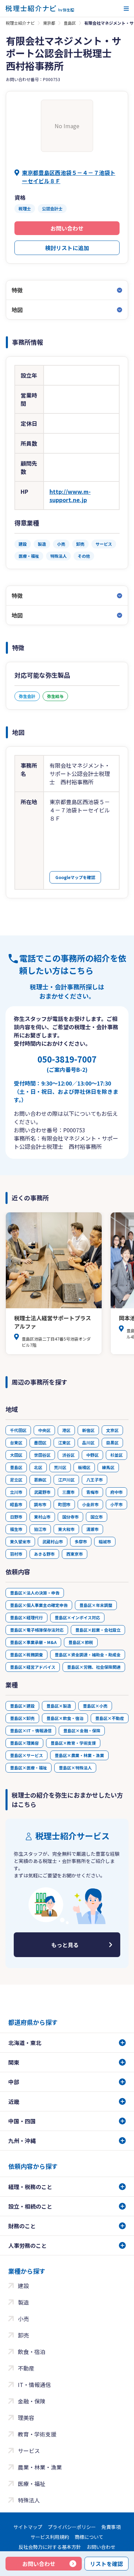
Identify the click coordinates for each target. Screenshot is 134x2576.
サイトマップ (28, 2527)
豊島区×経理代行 (26, 1617)
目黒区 (112, 1442)
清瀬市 (92, 1529)
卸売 (23, 2335)
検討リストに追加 (67, 248)
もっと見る (65, 1945)
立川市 (16, 1492)
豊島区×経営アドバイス (33, 1667)
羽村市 (16, 1554)
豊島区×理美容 (24, 1743)
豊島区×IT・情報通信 (31, 1730)
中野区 (92, 1455)
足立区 (16, 1480)
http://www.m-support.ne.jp (70, 496)
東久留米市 (20, 1541)
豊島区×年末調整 (96, 1605)
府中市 (116, 1492)
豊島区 (70, 23)
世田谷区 (42, 1455)
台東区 (16, 1442)
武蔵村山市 (53, 1541)
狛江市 (40, 1529)
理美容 (26, 2418)
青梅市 (92, 1492)
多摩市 (81, 1541)
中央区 (44, 1430)
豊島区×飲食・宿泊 (65, 1718)
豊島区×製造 (59, 1706)
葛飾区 (40, 1480)
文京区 (112, 1430)
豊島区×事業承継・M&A (33, 1642)
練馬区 (108, 1467)
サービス (29, 2451)
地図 (17, 310)
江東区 (64, 1442)
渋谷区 (68, 1455)
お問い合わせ (67, 228)
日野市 (16, 1517)
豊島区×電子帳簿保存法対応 (37, 1630)
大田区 (16, 1455)
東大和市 (66, 1529)
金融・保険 (32, 2401)
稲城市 (105, 1541)
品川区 (88, 1442)
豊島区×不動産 (110, 1718)
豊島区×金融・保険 (82, 1730)
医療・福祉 (32, 2484)
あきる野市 (44, 1554)
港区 (66, 1430)
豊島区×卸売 (22, 1718)
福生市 (16, 1529)
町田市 (64, 1504)
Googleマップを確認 (75, 877)
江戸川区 (66, 1480)
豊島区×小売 (95, 1706)
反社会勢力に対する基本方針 (50, 2547)
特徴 (17, 290)
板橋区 (84, 1467)
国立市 (97, 1517)
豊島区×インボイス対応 (77, 1617)
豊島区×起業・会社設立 (98, 1630)
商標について (89, 2537)
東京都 (49, 23)
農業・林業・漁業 (40, 2467)
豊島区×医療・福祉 (29, 1768)
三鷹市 (68, 1492)
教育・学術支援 (37, 2434)
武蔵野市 (42, 1492)
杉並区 (116, 1455)
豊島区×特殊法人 (75, 1768)
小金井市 (90, 1504)
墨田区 (40, 1442)
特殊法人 (29, 2500)
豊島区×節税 (81, 1642)
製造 (23, 2302)
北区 (38, 1467)
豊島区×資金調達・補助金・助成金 (88, 1655)
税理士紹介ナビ (20, 23)
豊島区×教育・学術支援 (73, 1743)
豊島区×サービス (26, 1755)
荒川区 (60, 1467)
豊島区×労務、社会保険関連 (94, 1667)
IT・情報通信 (34, 2385)
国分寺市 (70, 1517)
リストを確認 (107, 2564)
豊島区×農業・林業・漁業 (79, 1755)
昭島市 (16, 1504)
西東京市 (75, 1554)
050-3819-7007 (67, 1063)
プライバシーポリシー (72, 2527)
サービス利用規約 (50, 2537)
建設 (23, 2286)
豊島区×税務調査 (26, 1655)
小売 (23, 2319)
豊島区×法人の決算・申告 (35, 1593)
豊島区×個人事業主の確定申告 (39, 1605)
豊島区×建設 (22, 1706)
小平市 (116, 1504)
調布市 (40, 1504)
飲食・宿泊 (32, 2352)
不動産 (26, 2368)
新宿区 (88, 1430)
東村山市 (42, 1517)
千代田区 (18, 1430)
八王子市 (94, 1480)
